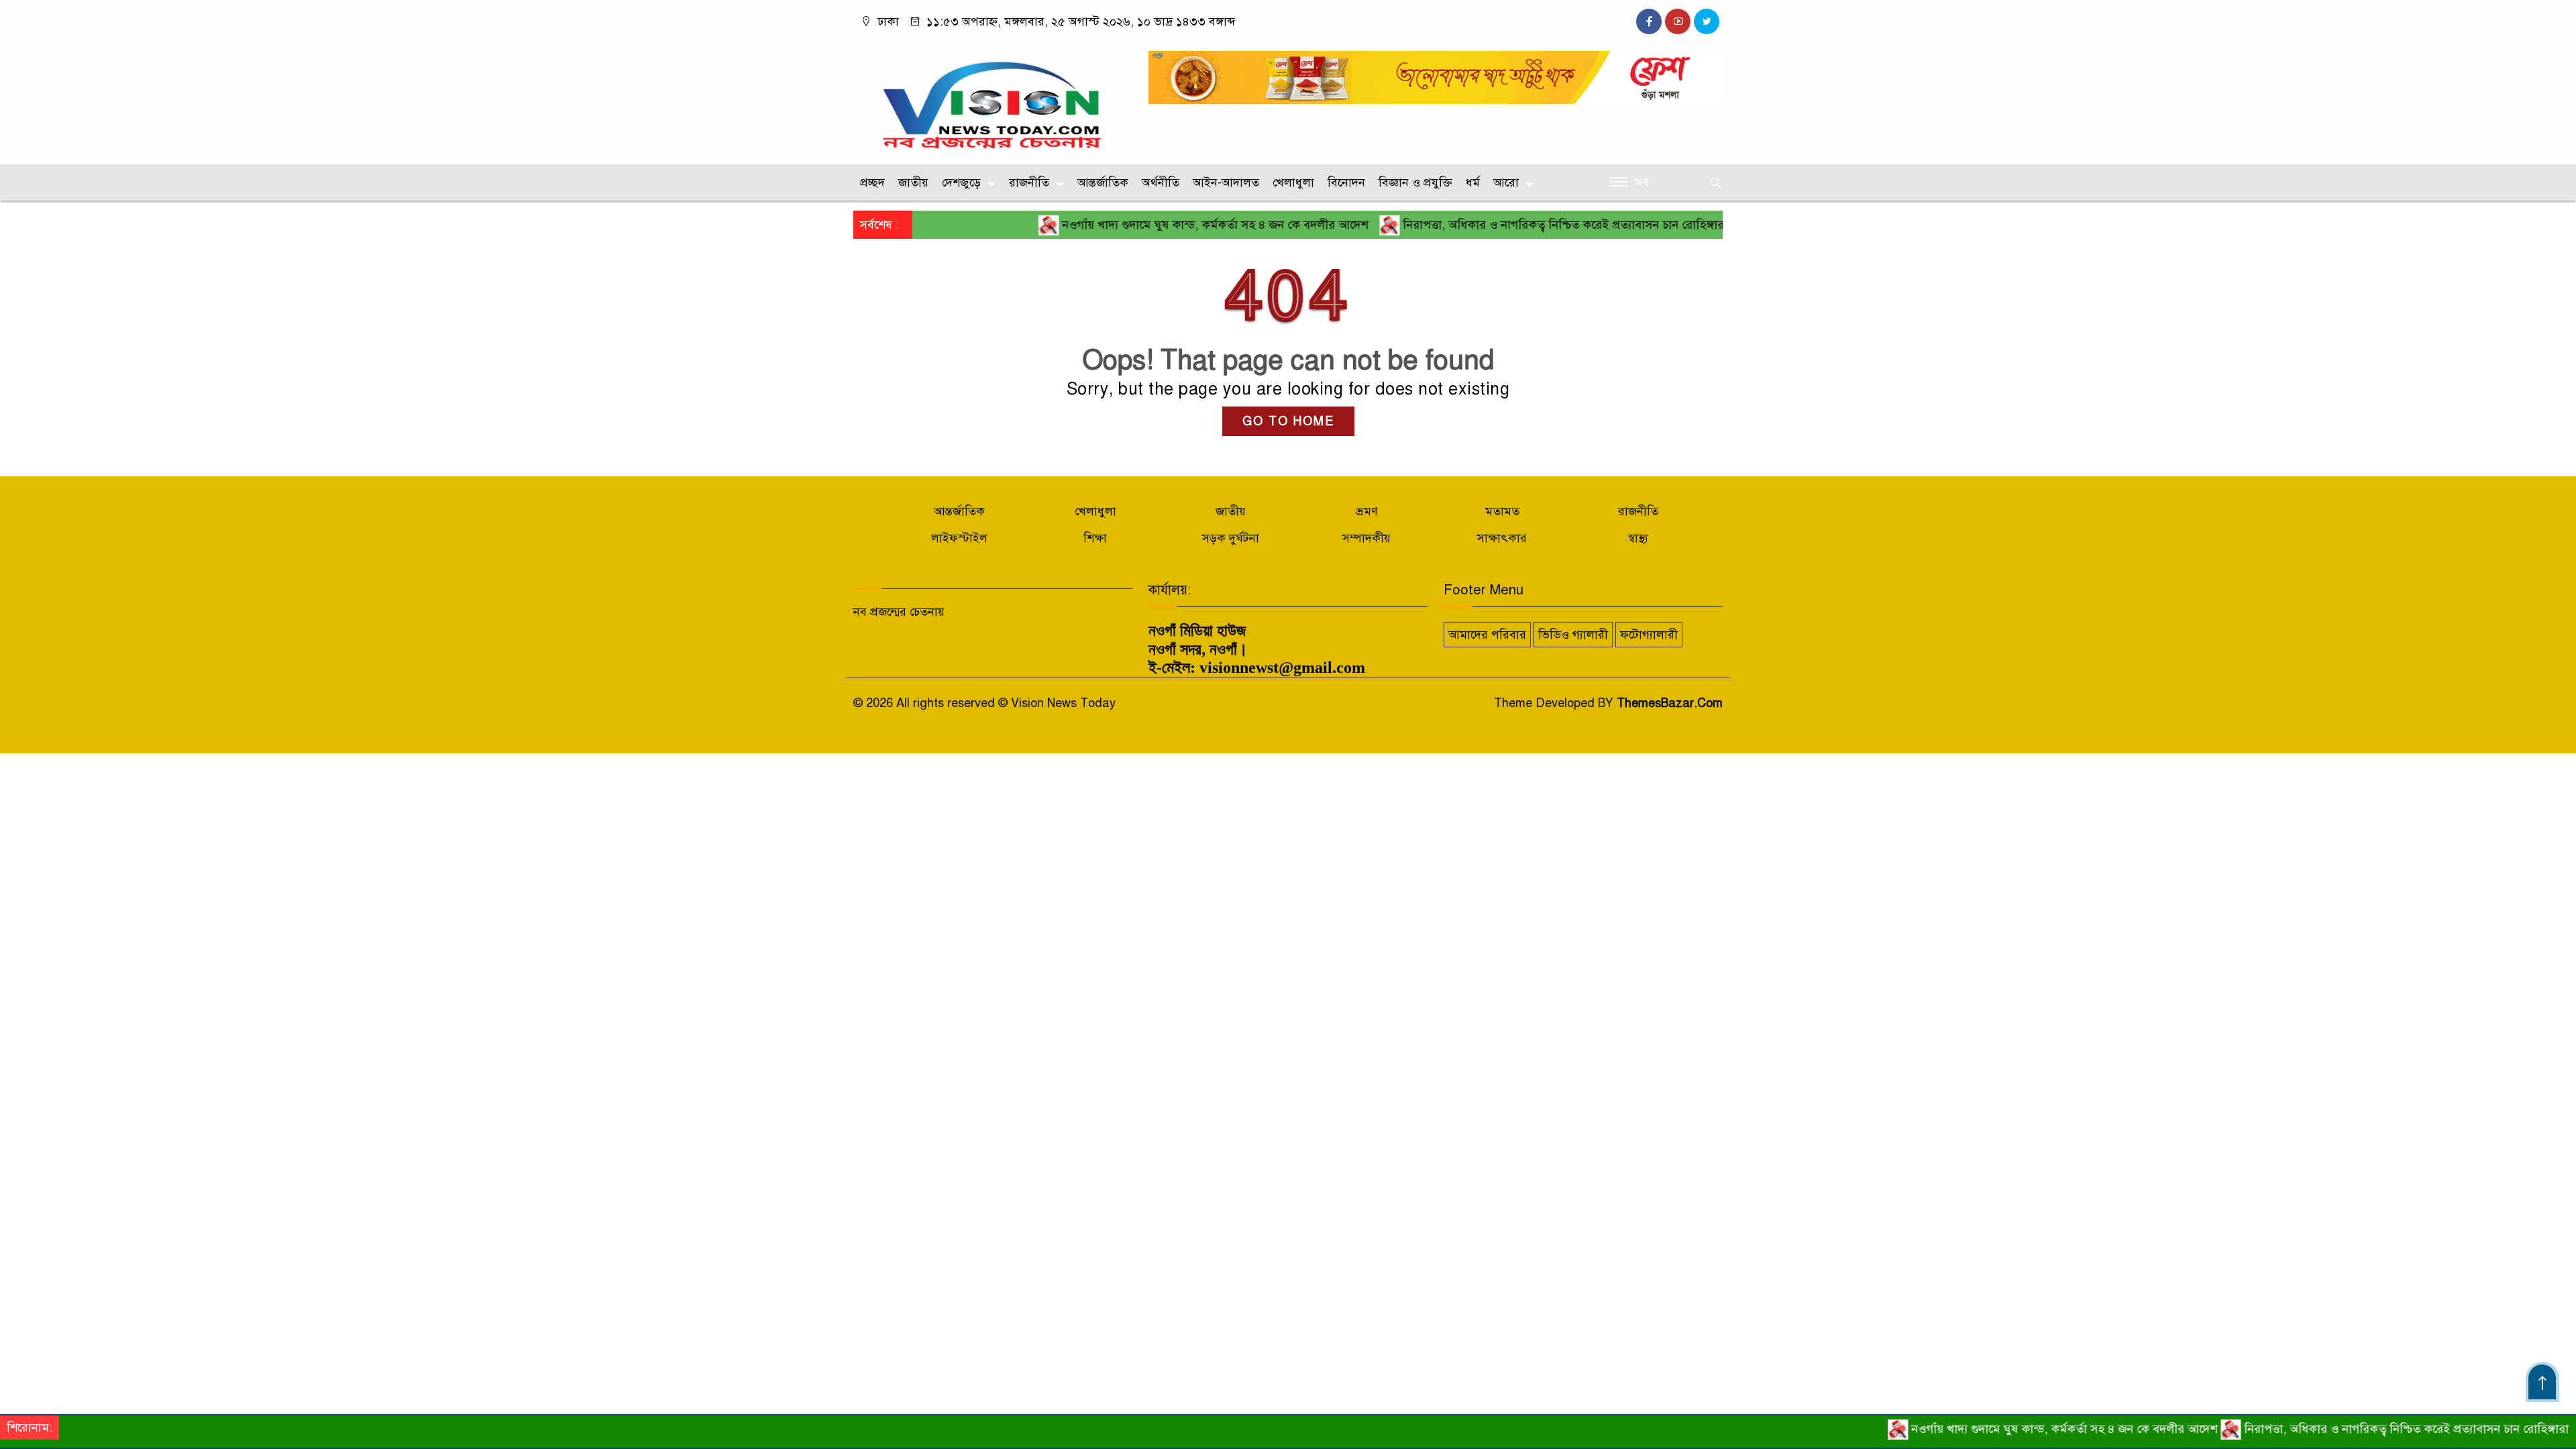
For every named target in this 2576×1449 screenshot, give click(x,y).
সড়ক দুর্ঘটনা (1231, 538)
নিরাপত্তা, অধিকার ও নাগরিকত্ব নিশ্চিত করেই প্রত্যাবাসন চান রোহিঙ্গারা (1508, 225)
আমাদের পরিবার (1487, 635)
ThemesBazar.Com (1670, 703)
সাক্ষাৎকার (1502, 538)
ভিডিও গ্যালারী (1573, 635)
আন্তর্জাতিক (1103, 182)
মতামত (1502, 511)
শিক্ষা (1095, 538)
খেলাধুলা (1293, 182)
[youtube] (1678, 21)
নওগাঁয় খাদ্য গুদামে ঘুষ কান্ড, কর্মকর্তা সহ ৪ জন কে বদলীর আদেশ (1158, 225)
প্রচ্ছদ (872, 182)
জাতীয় (913, 182)
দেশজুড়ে (961, 182)
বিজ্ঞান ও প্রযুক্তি (1415, 182)
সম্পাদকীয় (1366, 538)
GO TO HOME (1288, 421)
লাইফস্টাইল (959, 538)
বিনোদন (1346, 182)
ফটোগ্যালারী (1649, 635)
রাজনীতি (1029, 182)
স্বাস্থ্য (1638, 538)
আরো (1506, 182)
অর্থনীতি (1161, 182)
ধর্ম (1473, 182)
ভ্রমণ (1367, 511)
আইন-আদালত (1226, 182)
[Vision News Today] (993, 100)
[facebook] (1649, 21)
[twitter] (1707, 21)
